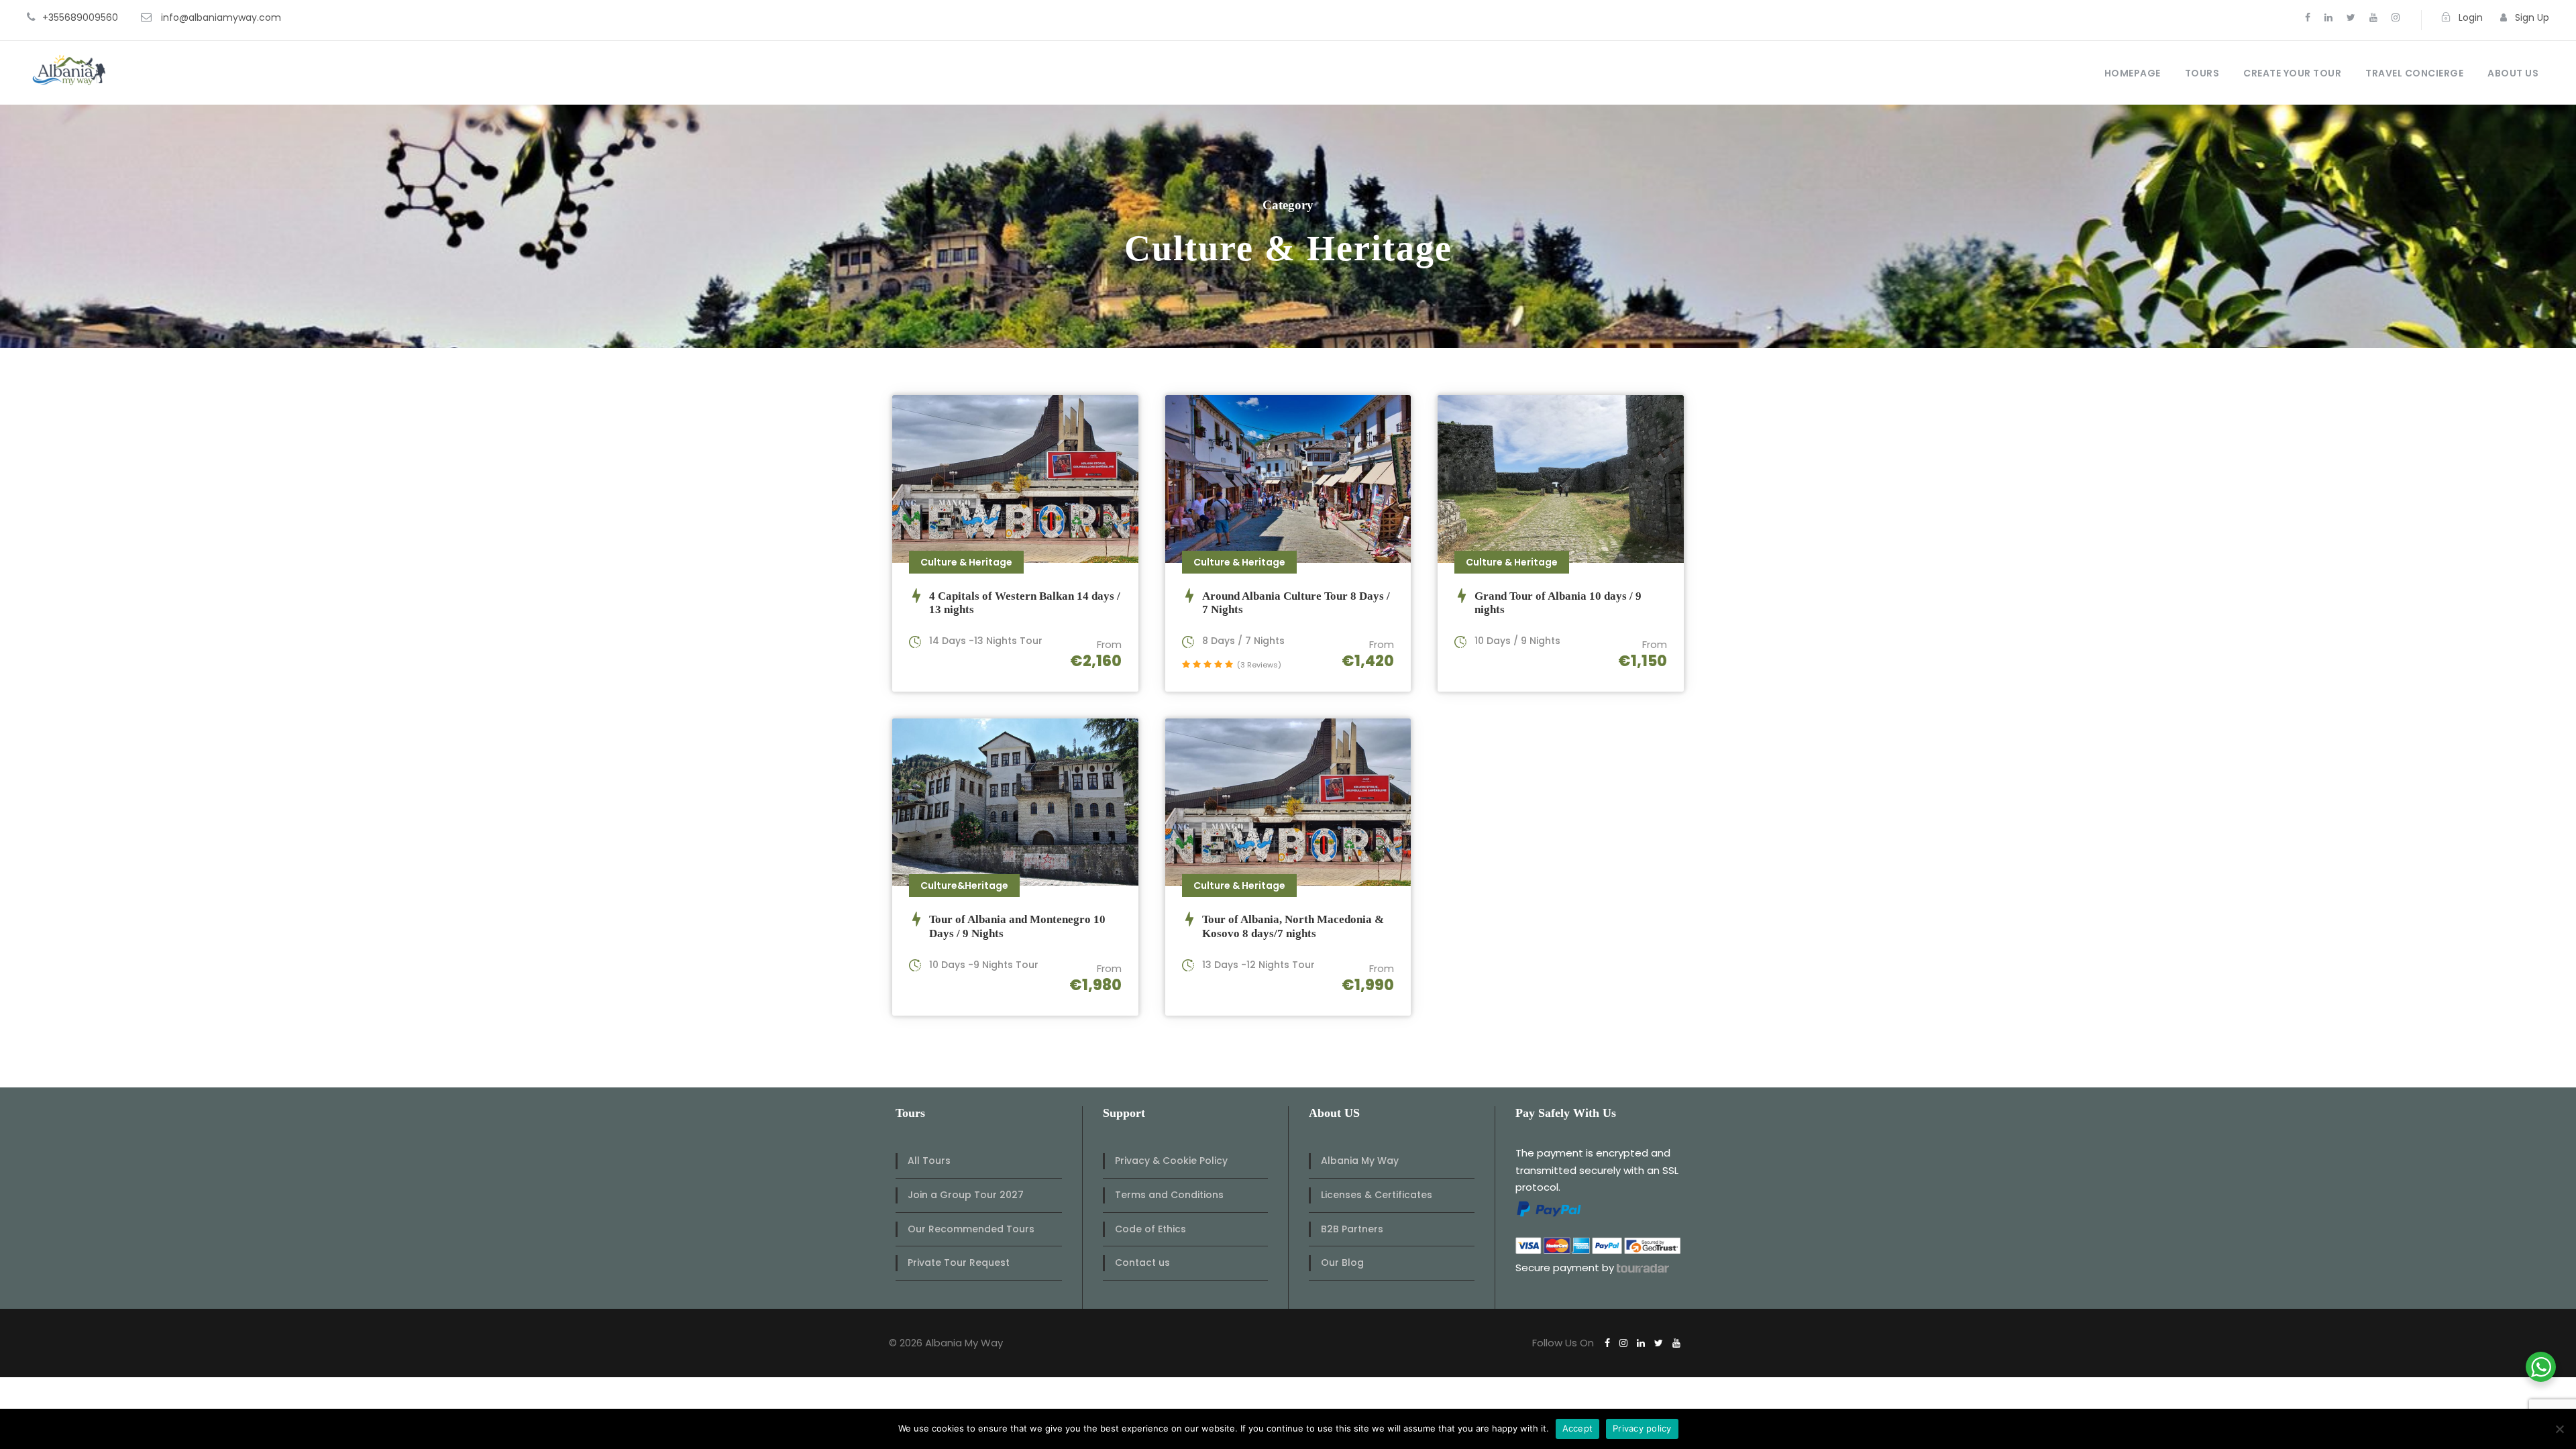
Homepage (2133, 73)
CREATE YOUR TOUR (2292, 73)
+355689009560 (80, 17)
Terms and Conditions (1169, 1195)
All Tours (929, 1161)
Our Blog (1342, 1263)
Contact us (1142, 1263)
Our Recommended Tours (971, 1229)
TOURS (2202, 73)
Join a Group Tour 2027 (966, 1195)
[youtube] (2373, 17)
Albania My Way (1360, 1161)
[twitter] (2351, 17)
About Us (2513, 73)
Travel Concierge (2414, 73)
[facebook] (2308, 17)
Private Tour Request (959, 1263)
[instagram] (2396, 17)
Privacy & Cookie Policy (1171, 1161)
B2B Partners (1352, 1229)
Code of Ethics (1150, 1229)
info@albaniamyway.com (221, 17)
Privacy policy (1642, 1428)
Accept (1578, 1428)
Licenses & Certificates (1377, 1195)
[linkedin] (2328, 17)
